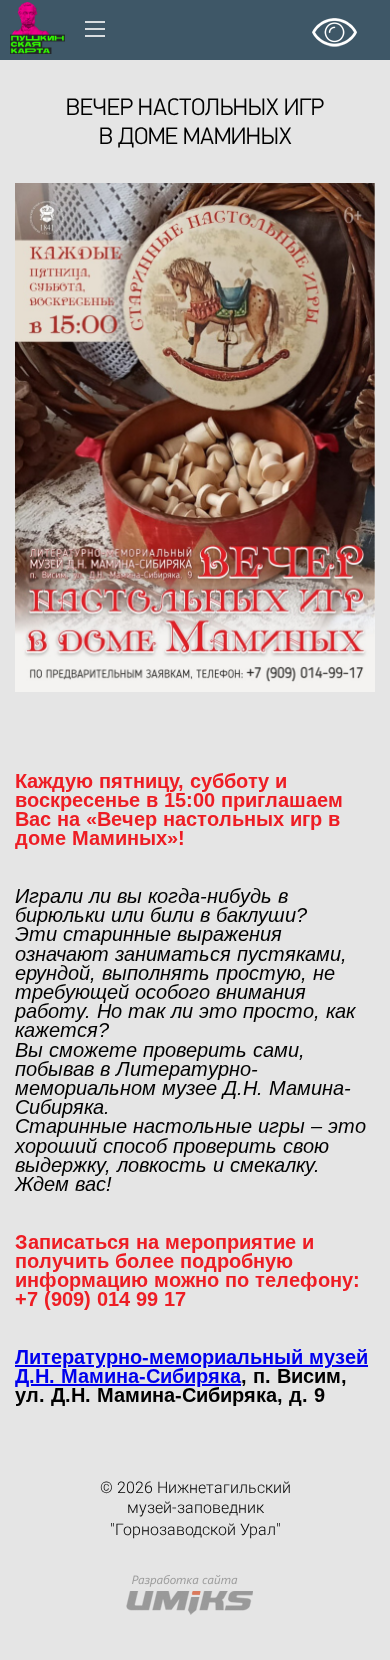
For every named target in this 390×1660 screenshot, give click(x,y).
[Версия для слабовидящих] (334, 25)
